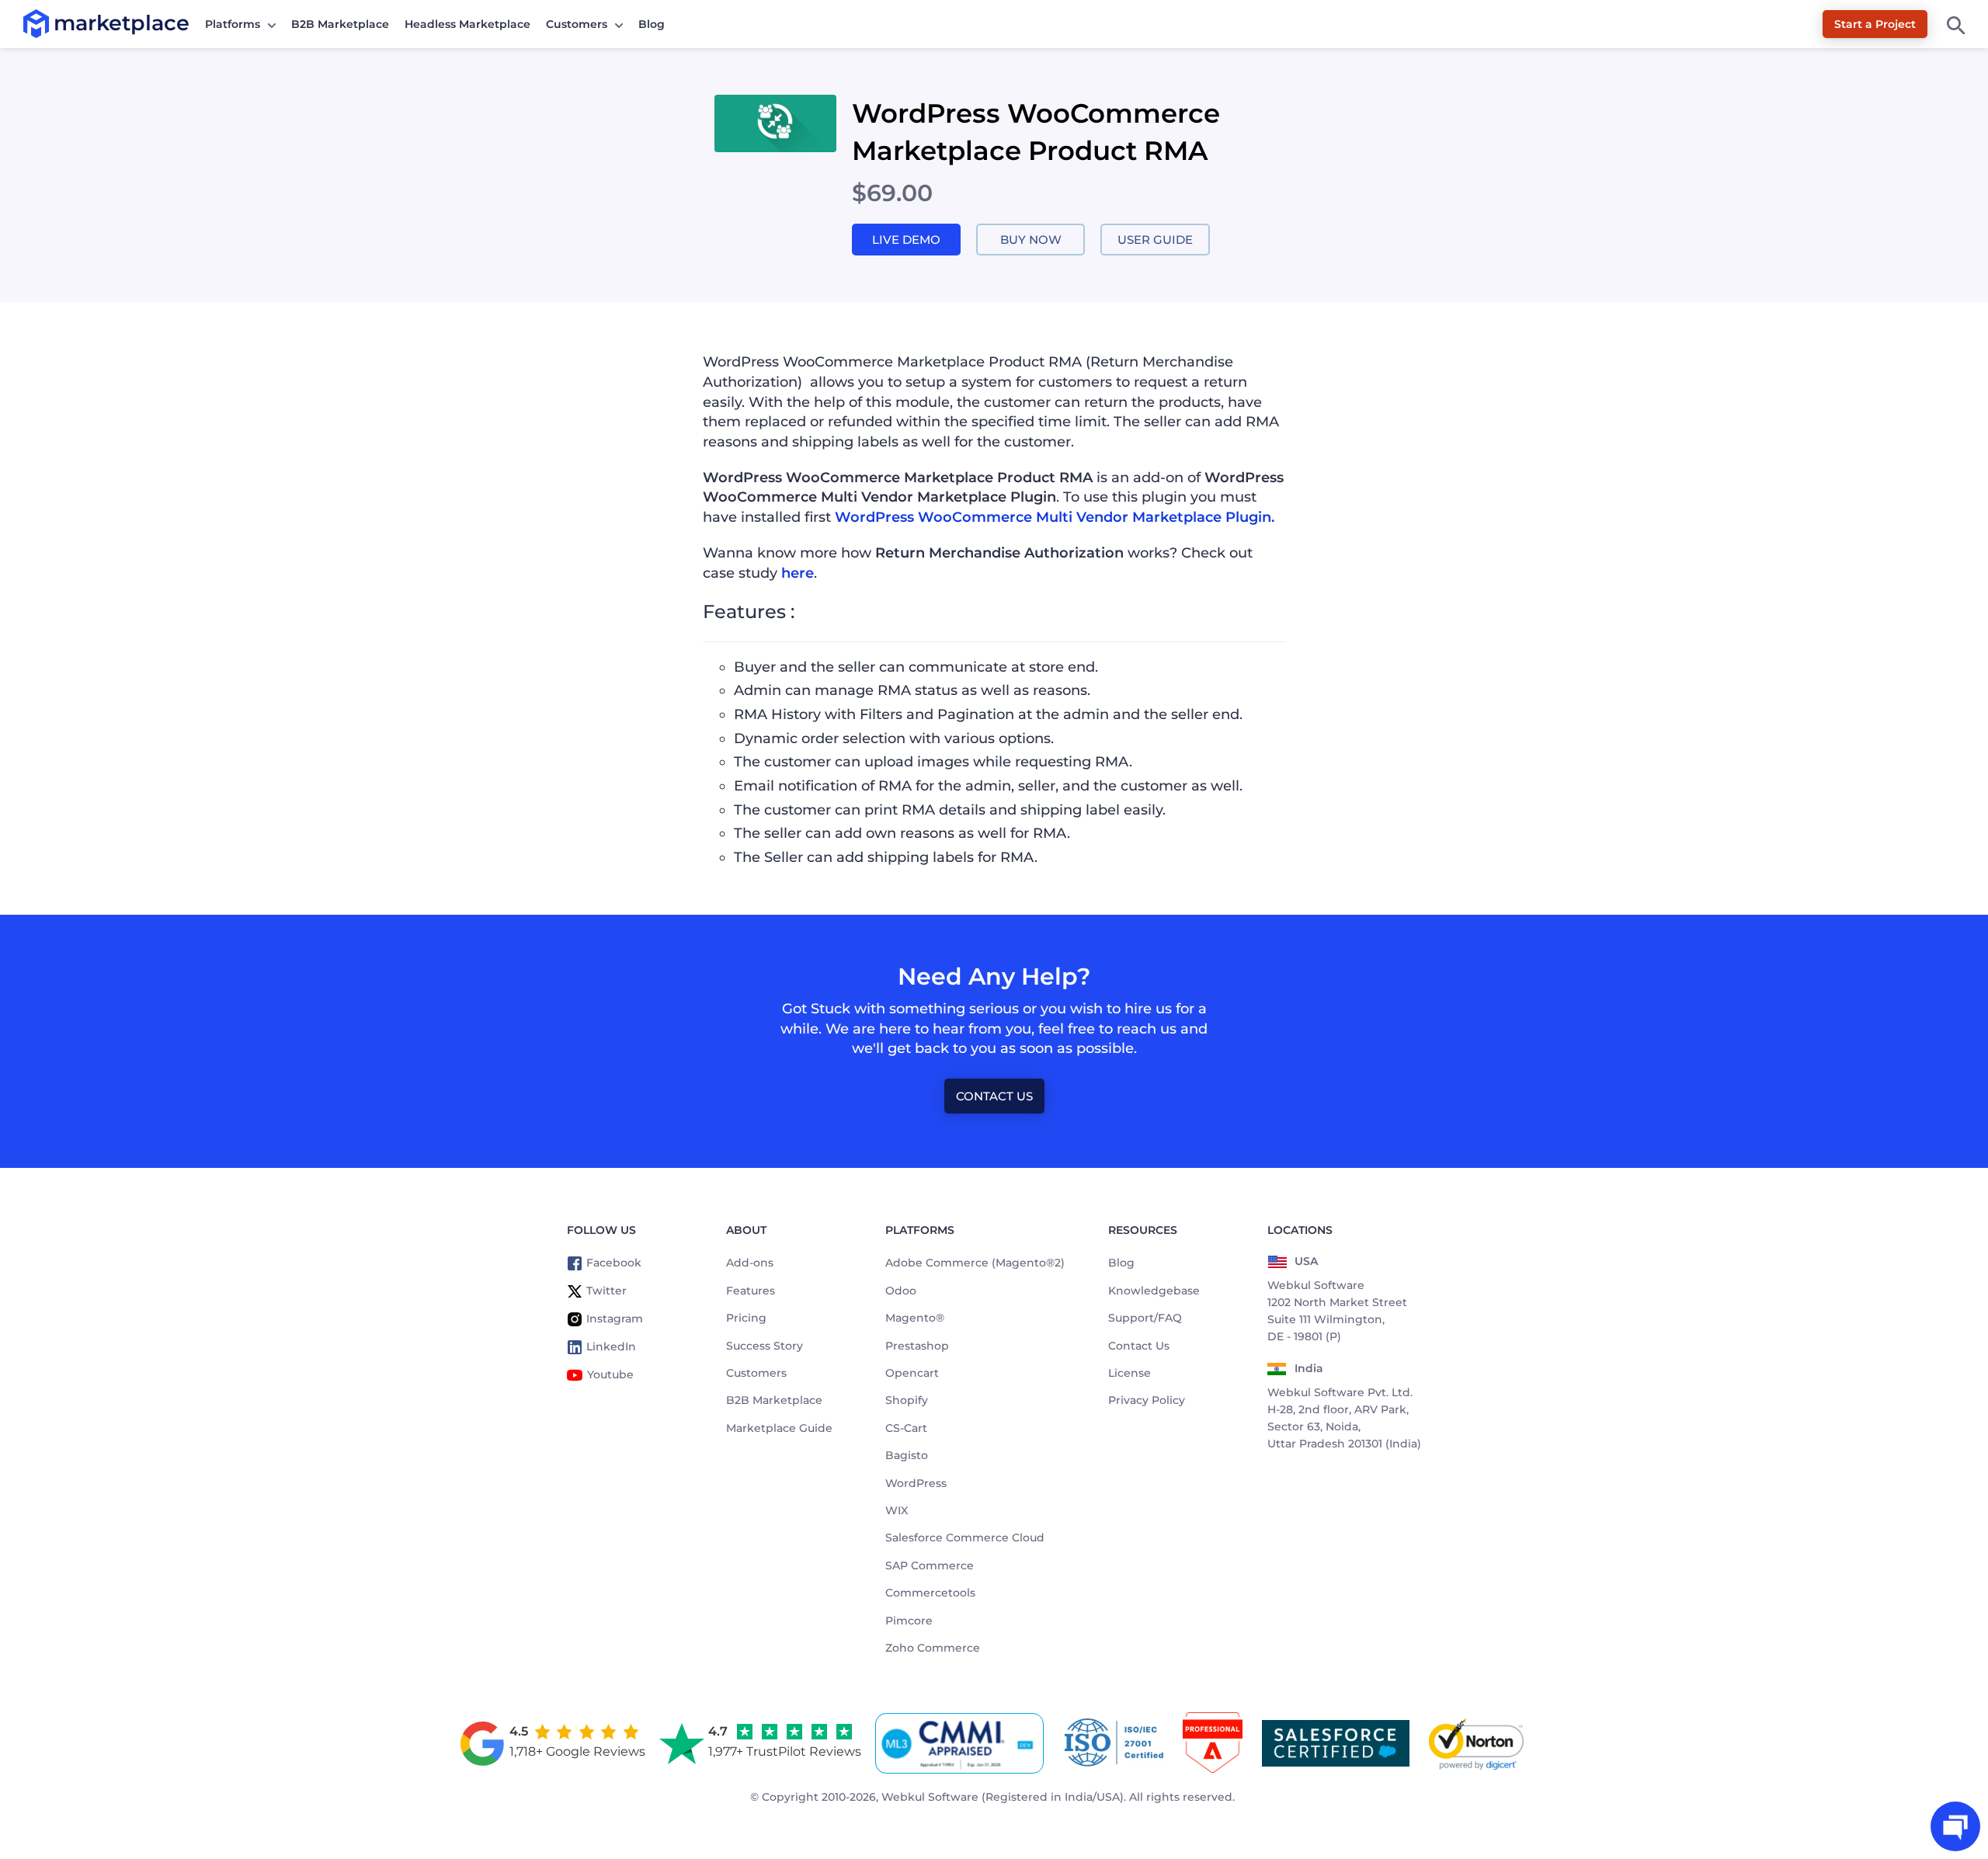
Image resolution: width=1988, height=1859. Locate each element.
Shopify (907, 1400)
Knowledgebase (1154, 1291)
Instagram (615, 1319)
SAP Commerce (930, 1565)
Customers (577, 24)
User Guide (1155, 240)
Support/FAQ (1145, 1318)
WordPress (916, 1483)
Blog (652, 24)
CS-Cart (906, 1428)
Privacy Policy (1147, 1400)
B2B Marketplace (340, 24)
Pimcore (909, 1621)
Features (751, 1291)
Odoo (901, 1291)
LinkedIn (611, 1346)
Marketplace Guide (779, 1428)
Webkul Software (930, 1797)
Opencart (912, 1373)
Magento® (915, 1318)
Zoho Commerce (933, 1648)
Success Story (765, 1346)
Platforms (233, 24)
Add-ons (750, 1263)
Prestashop (917, 1346)
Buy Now (1031, 240)
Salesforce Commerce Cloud (965, 1538)
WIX (897, 1510)
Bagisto (907, 1455)
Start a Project (1875, 24)
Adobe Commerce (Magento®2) (975, 1263)
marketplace (54, 23)
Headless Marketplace (467, 24)
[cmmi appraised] (962, 1743)
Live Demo (906, 240)
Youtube (610, 1374)
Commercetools (930, 1593)
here (798, 573)
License (1130, 1373)
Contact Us (994, 1096)
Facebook (614, 1263)
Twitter (606, 1291)
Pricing (746, 1318)
